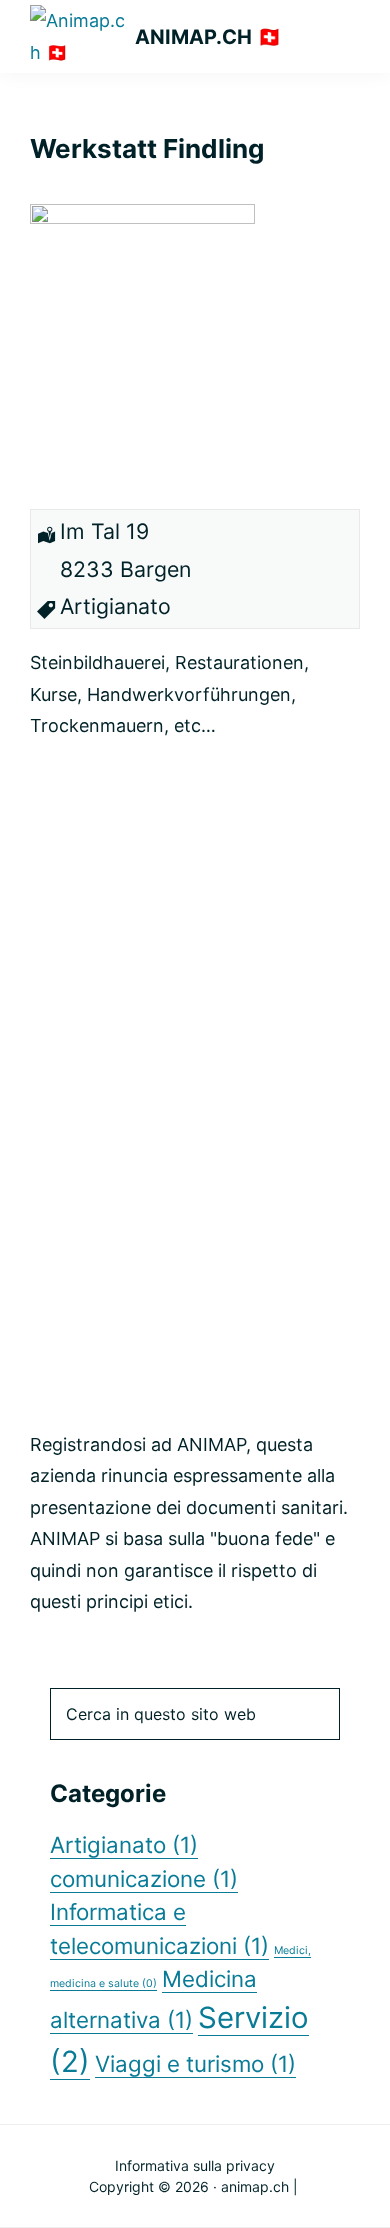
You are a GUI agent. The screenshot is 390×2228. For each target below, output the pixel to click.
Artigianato (124, 1844)
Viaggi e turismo (195, 2063)
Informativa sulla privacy (195, 2165)
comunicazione (144, 1878)
